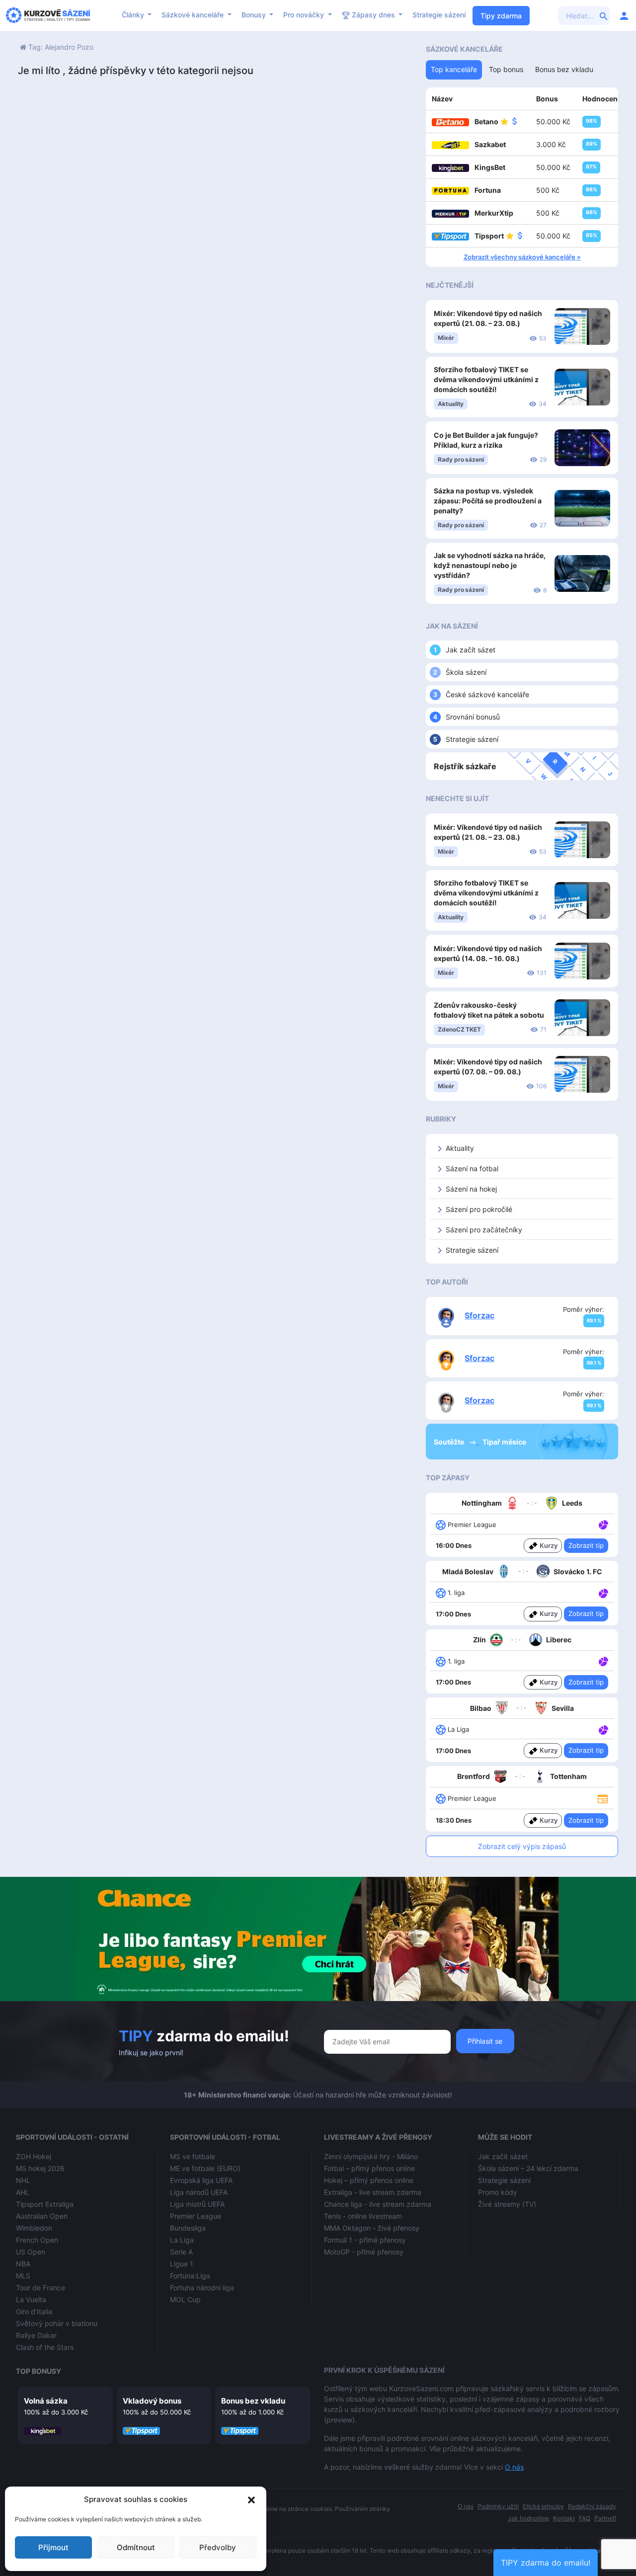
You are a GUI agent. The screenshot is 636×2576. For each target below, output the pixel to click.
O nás (514, 2467)
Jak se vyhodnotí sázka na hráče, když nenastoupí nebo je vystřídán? (490, 565)
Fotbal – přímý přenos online (369, 2168)
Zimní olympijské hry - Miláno (371, 2156)
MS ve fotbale (193, 2156)
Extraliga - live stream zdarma (373, 2192)
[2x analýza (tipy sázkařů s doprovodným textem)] (602, 1729)
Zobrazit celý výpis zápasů (522, 1846)
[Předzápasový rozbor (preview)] (603, 1798)
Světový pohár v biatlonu (57, 2323)
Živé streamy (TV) (507, 2204)
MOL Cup (185, 2299)
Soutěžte (450, 1442)
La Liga (182, 2240)
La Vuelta (31, 2299)
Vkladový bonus (152, 2401)
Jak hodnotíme (528, 2518)
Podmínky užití (498, 2506)
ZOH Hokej (34, 2156)
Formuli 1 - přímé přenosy (365, 2240)
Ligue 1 (182, 2264)
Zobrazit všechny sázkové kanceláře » (522, 257)
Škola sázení (466, 672)
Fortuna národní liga (202, 2288)
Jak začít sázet (471, 650)
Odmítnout (136, 2547)
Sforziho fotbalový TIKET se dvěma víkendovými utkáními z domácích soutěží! (486, 379)
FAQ (585, 2518)
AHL (23, 2192)
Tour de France (40, 2288)
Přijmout (53, 2547)
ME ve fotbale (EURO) (205, 2168)
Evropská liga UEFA (201, 2180)
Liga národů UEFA (199, 2192)
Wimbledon (34, 2228)
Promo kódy (498, 2192)
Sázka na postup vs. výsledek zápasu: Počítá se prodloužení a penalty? (488, 501)
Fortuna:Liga (190, 2276)
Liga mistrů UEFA (197, 2204)
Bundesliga (188, 2228)
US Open (31, 2252)
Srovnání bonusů (473, 717)
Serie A (181, 2252)
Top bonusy (39, 2371)
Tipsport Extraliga (45, 2204)
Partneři (605, 2518)
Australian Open (42, 2216)
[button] (251, 2499)
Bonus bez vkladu (253, 2401)
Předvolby (218, 2547)
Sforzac (479, 1315)
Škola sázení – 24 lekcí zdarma (528, 2168)
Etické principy (543, 2506)
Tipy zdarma (501, 16)
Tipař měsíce (504, 1442)
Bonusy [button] (255, 15)
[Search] (604, 15)
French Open (37, 2240)
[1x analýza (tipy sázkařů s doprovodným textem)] (602, 1524)
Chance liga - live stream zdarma (378, 2204)
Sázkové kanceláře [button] (194, 15)
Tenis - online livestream (363, 2216)
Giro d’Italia (34, 2311)
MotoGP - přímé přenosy (364, 2252)
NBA (23, 2264)
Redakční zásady (592, 2506)
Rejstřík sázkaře (465, 766)
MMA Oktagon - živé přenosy (372, 2228)
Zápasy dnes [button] (373, 15)
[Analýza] (603, 1524)
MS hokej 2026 (40, 2168)
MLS (23, 2276)
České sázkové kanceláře (487, 694)
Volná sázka (46, 2401)
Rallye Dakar (36, 2335)
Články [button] (134, 15)
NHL (23, 2180)
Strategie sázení (439, 15)
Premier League (196, 2216)
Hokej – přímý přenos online (369, 2180)
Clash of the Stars (45, 2347)
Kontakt (564, 2518)
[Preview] (603, 1798)
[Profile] (624, 15)
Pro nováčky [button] (305, 15)
